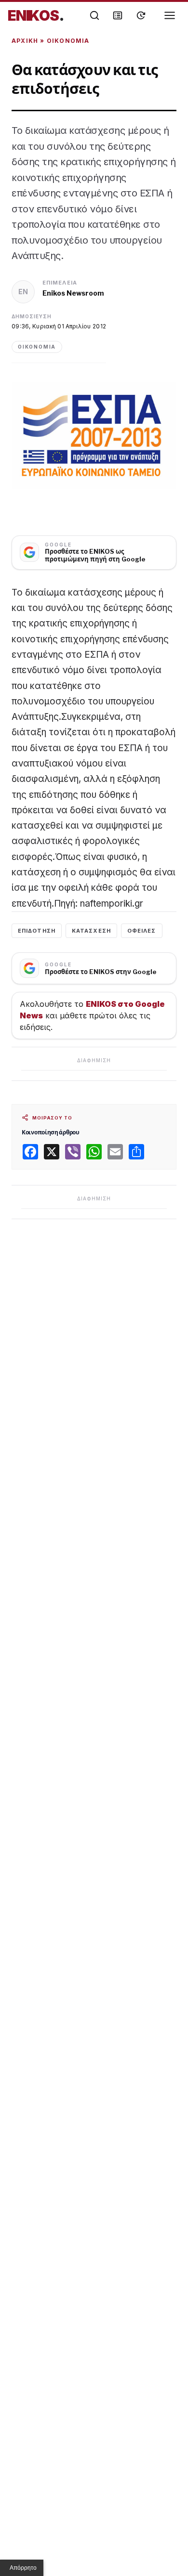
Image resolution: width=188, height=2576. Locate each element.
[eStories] (141, 15)
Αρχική (25, 41)
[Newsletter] (118, 15)
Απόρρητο (23, 2568)
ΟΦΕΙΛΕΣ (142, 931)
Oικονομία (68, 41)
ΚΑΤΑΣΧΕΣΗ (91, 931)
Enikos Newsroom (73, 293)
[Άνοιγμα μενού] (170, 15)
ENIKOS (36, 15)
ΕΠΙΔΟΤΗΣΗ (37, 931)
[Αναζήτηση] (94, 15)
